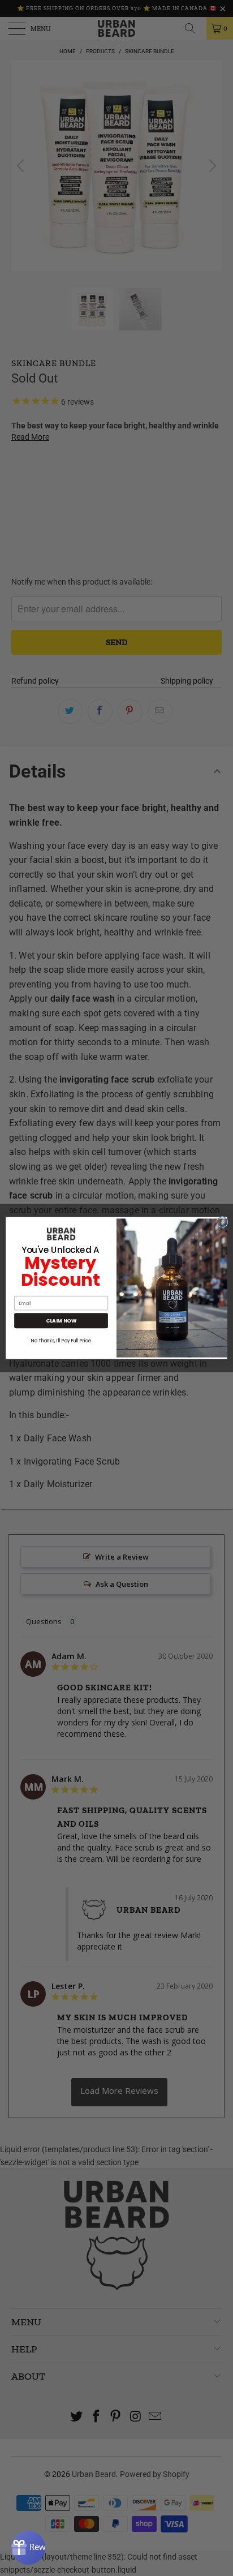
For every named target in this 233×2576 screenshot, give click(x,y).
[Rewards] (28, 2548)
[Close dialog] (222, 1222)
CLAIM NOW (61, 1321)
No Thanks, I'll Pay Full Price (61, 1341)
